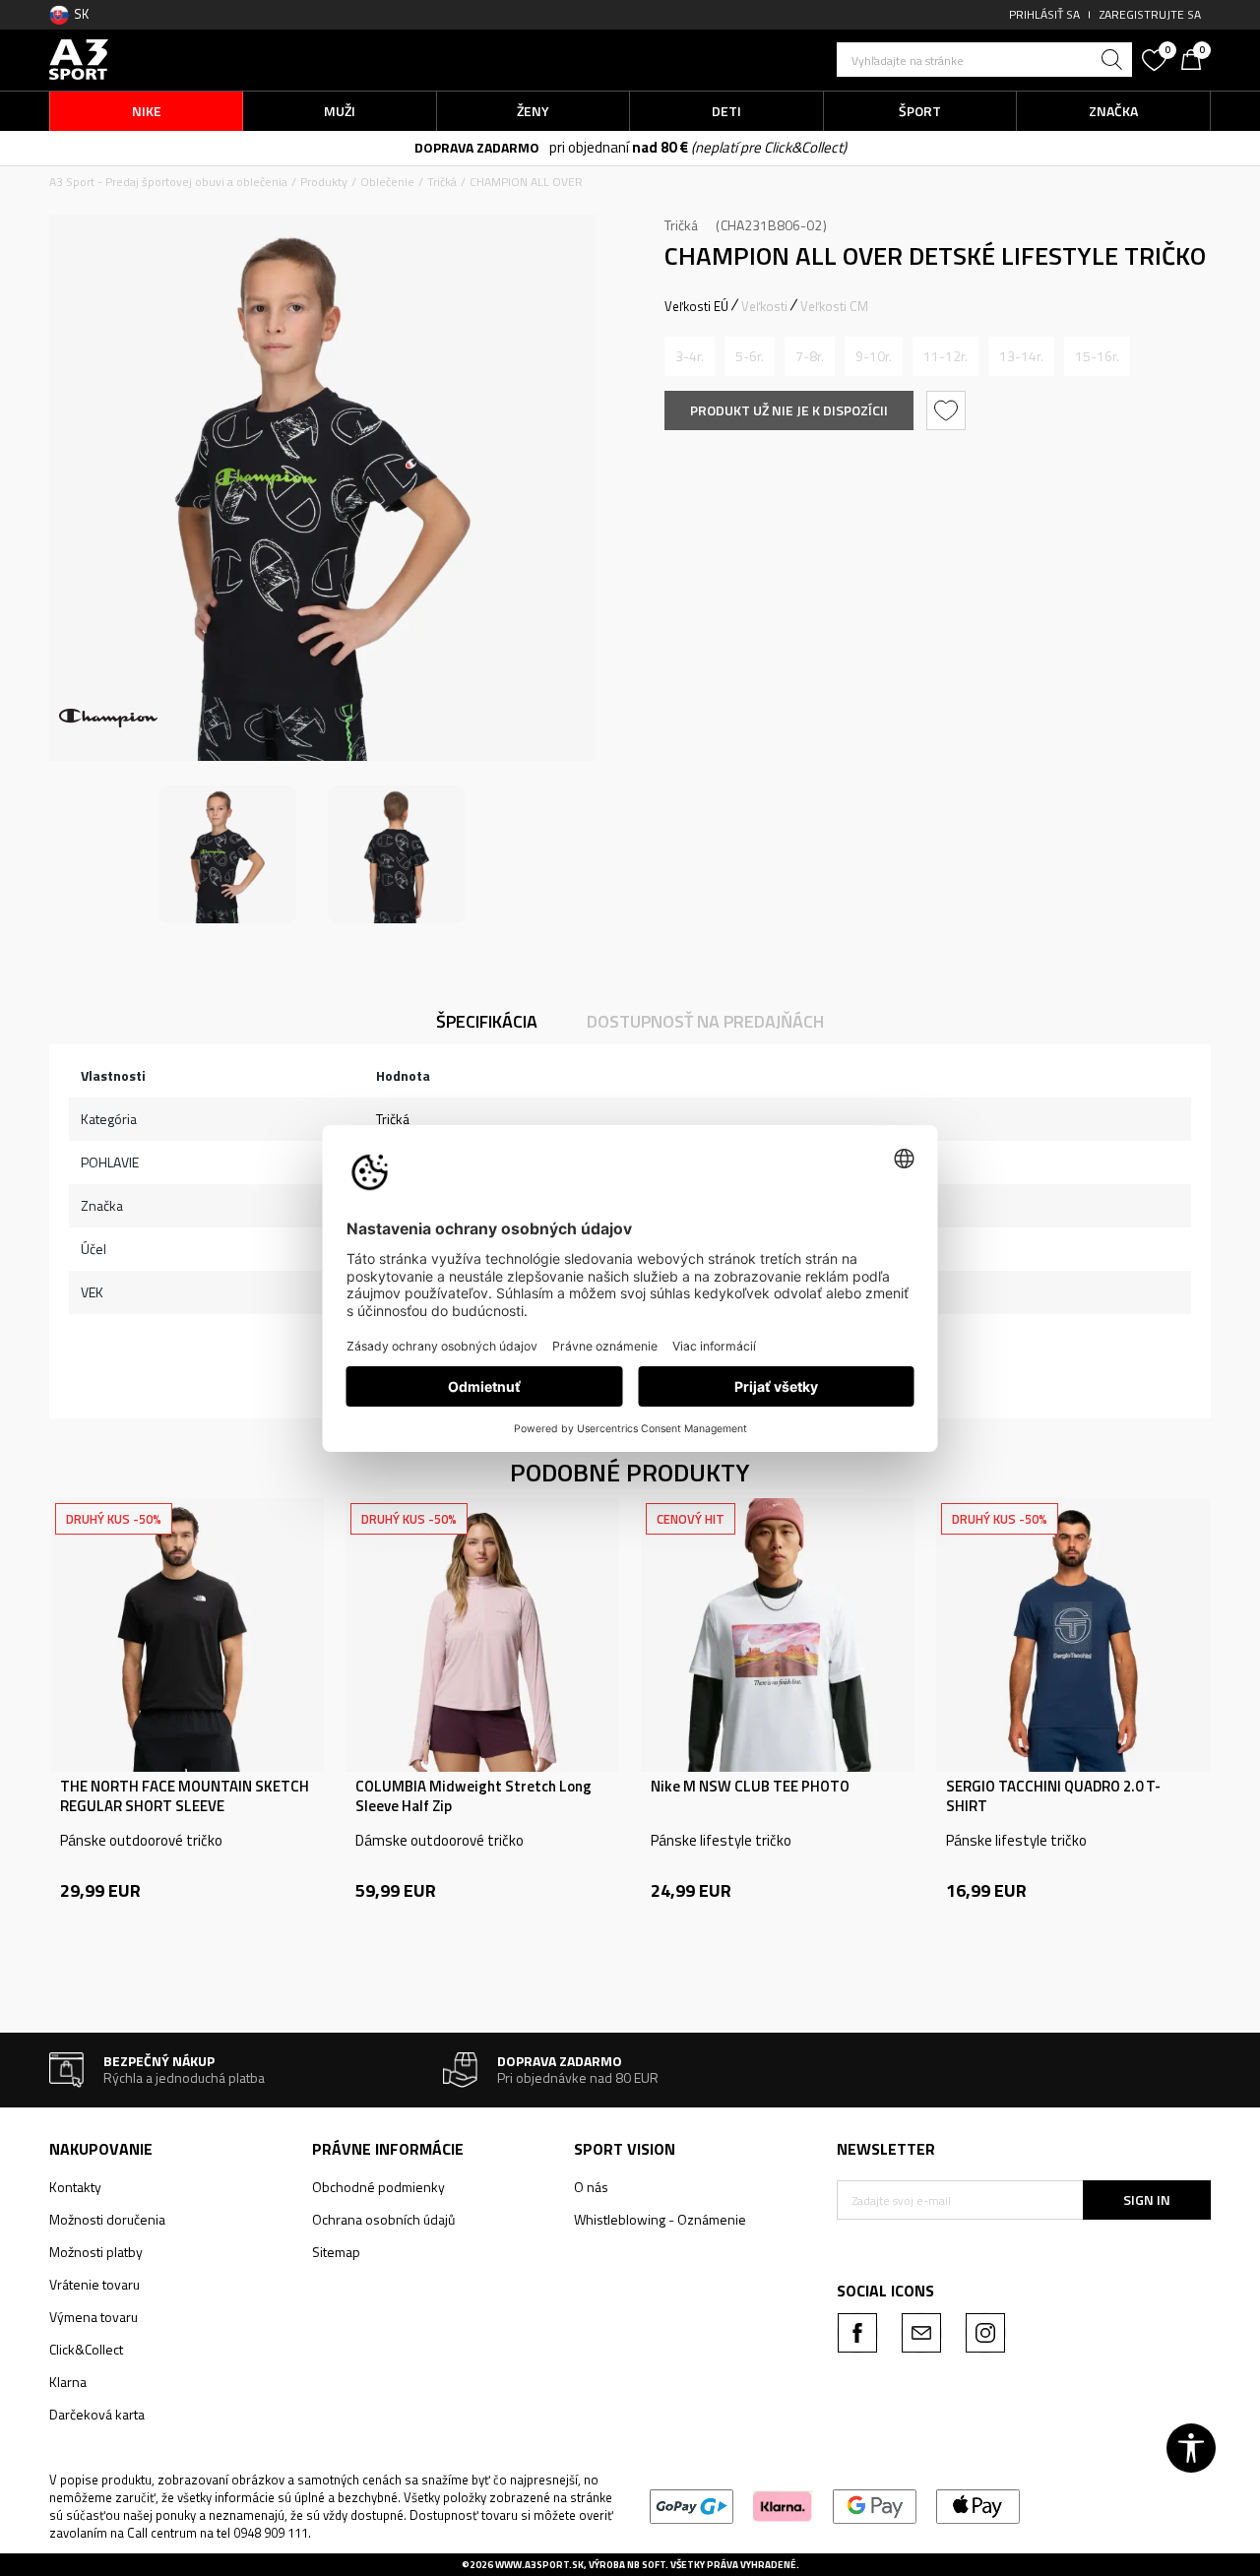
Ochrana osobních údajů (383, 2219)
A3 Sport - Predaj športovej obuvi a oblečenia (168, 182)
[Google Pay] (875, 2505)
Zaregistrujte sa (1150, 14)
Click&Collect (86, 2349)
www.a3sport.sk (539, 2565)
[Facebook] (857, 2333)
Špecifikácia (487, 1021)
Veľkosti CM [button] (834, 306)
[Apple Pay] (978, 2505)
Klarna (68, 2382)
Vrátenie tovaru (94, 2284)
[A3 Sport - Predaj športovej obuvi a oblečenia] (79, 58)
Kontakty (75, 2187)
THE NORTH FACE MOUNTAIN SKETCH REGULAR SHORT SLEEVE (185, 1796)
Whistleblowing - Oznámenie (660, 2219)
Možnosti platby (96, 2252)
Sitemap (336, 2252)
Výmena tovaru (94, 2317)
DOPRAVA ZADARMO (477, 147)
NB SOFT (646, 2565)
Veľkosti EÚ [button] (696, 306)
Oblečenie (387, 182)
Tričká (442, 182)
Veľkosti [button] (764, 306)
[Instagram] (985, 2333)
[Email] (921, 2333)
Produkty (324, 182)
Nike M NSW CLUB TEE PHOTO (750, 1787)
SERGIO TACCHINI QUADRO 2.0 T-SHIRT (1053, 1796)
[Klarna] (783, 2505)
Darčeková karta (97, 2414)
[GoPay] (692, 2505)
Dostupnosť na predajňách (705, 1021)
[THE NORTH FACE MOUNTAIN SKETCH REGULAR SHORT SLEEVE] (187, 1635)
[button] (984, 60)
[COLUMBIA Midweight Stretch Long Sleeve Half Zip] (482, 1635)
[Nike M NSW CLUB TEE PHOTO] (778, 1635)
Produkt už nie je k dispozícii (789, 410)
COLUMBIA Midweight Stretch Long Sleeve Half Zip (473, 1796)
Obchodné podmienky (378, 2187)
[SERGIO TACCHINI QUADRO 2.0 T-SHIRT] (1073, 1635)
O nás (591, 2187)
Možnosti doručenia (107, 2219)
